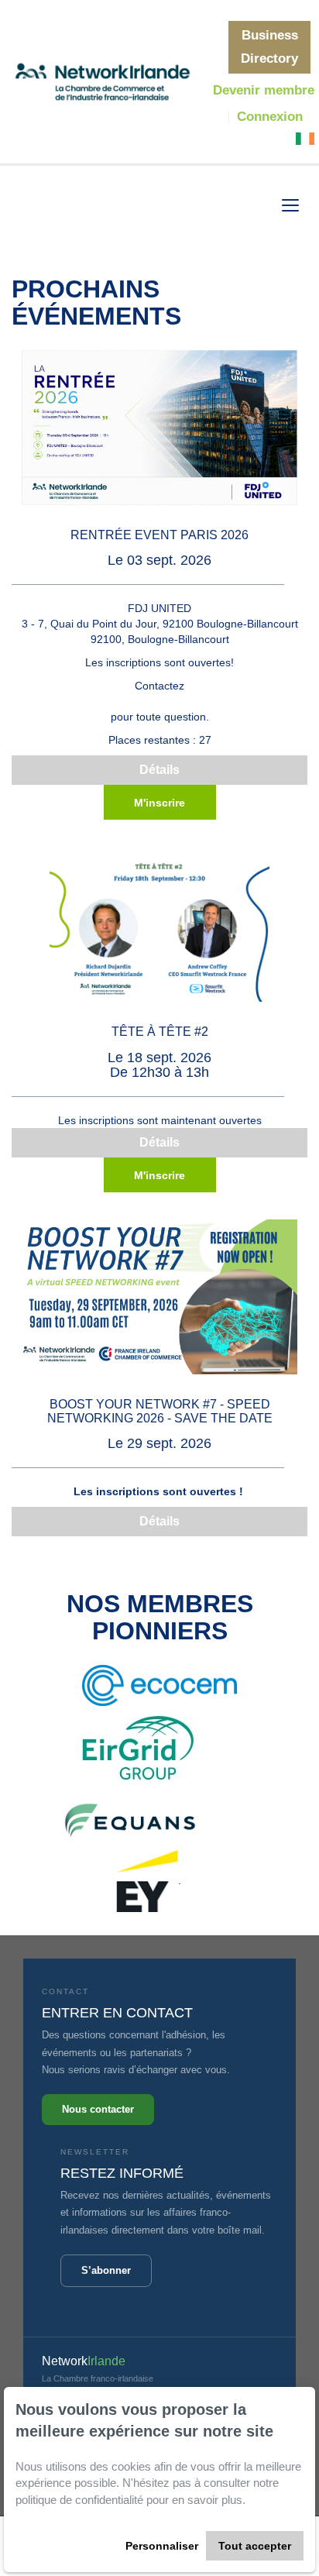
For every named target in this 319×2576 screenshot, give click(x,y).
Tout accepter (255, 2546)
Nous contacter (98, 2109)
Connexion (270, 117)
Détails (159, 770)
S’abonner (106, 2270)
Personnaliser (162, 2546)
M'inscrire (159, 803)
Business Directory (269, 47)
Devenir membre (264, 90)
